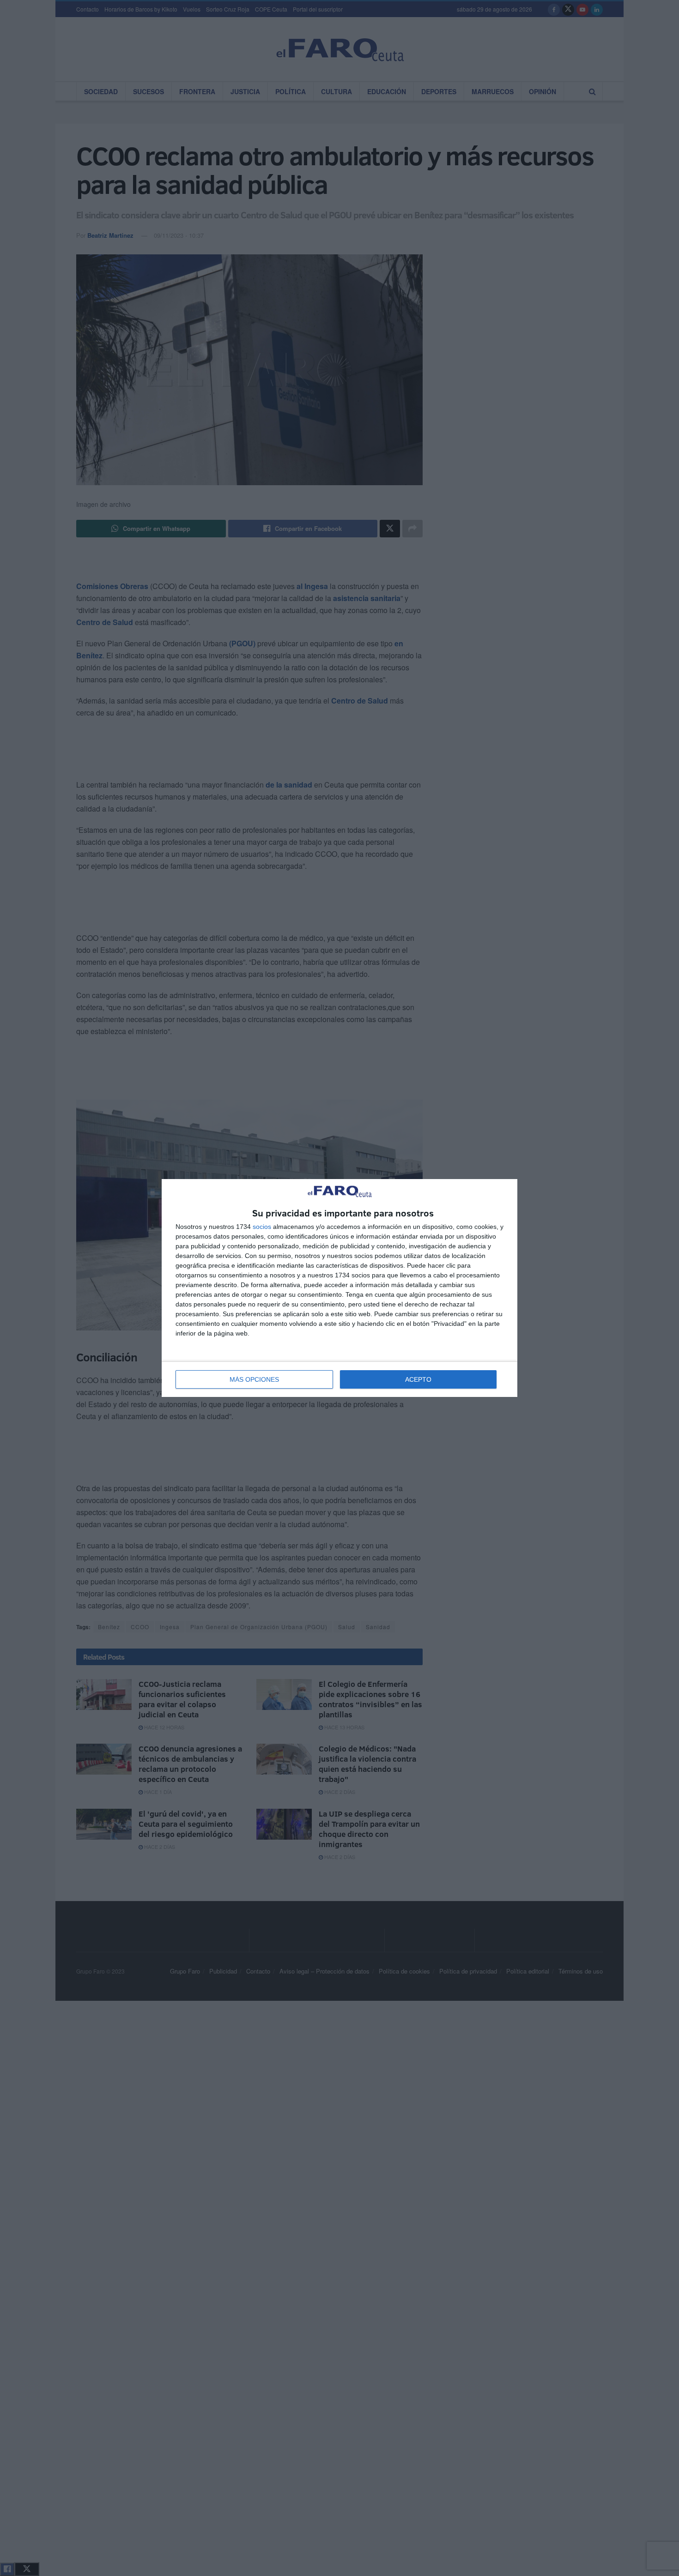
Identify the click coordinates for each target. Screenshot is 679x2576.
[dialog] (339, 1288)
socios (262, 1227)
